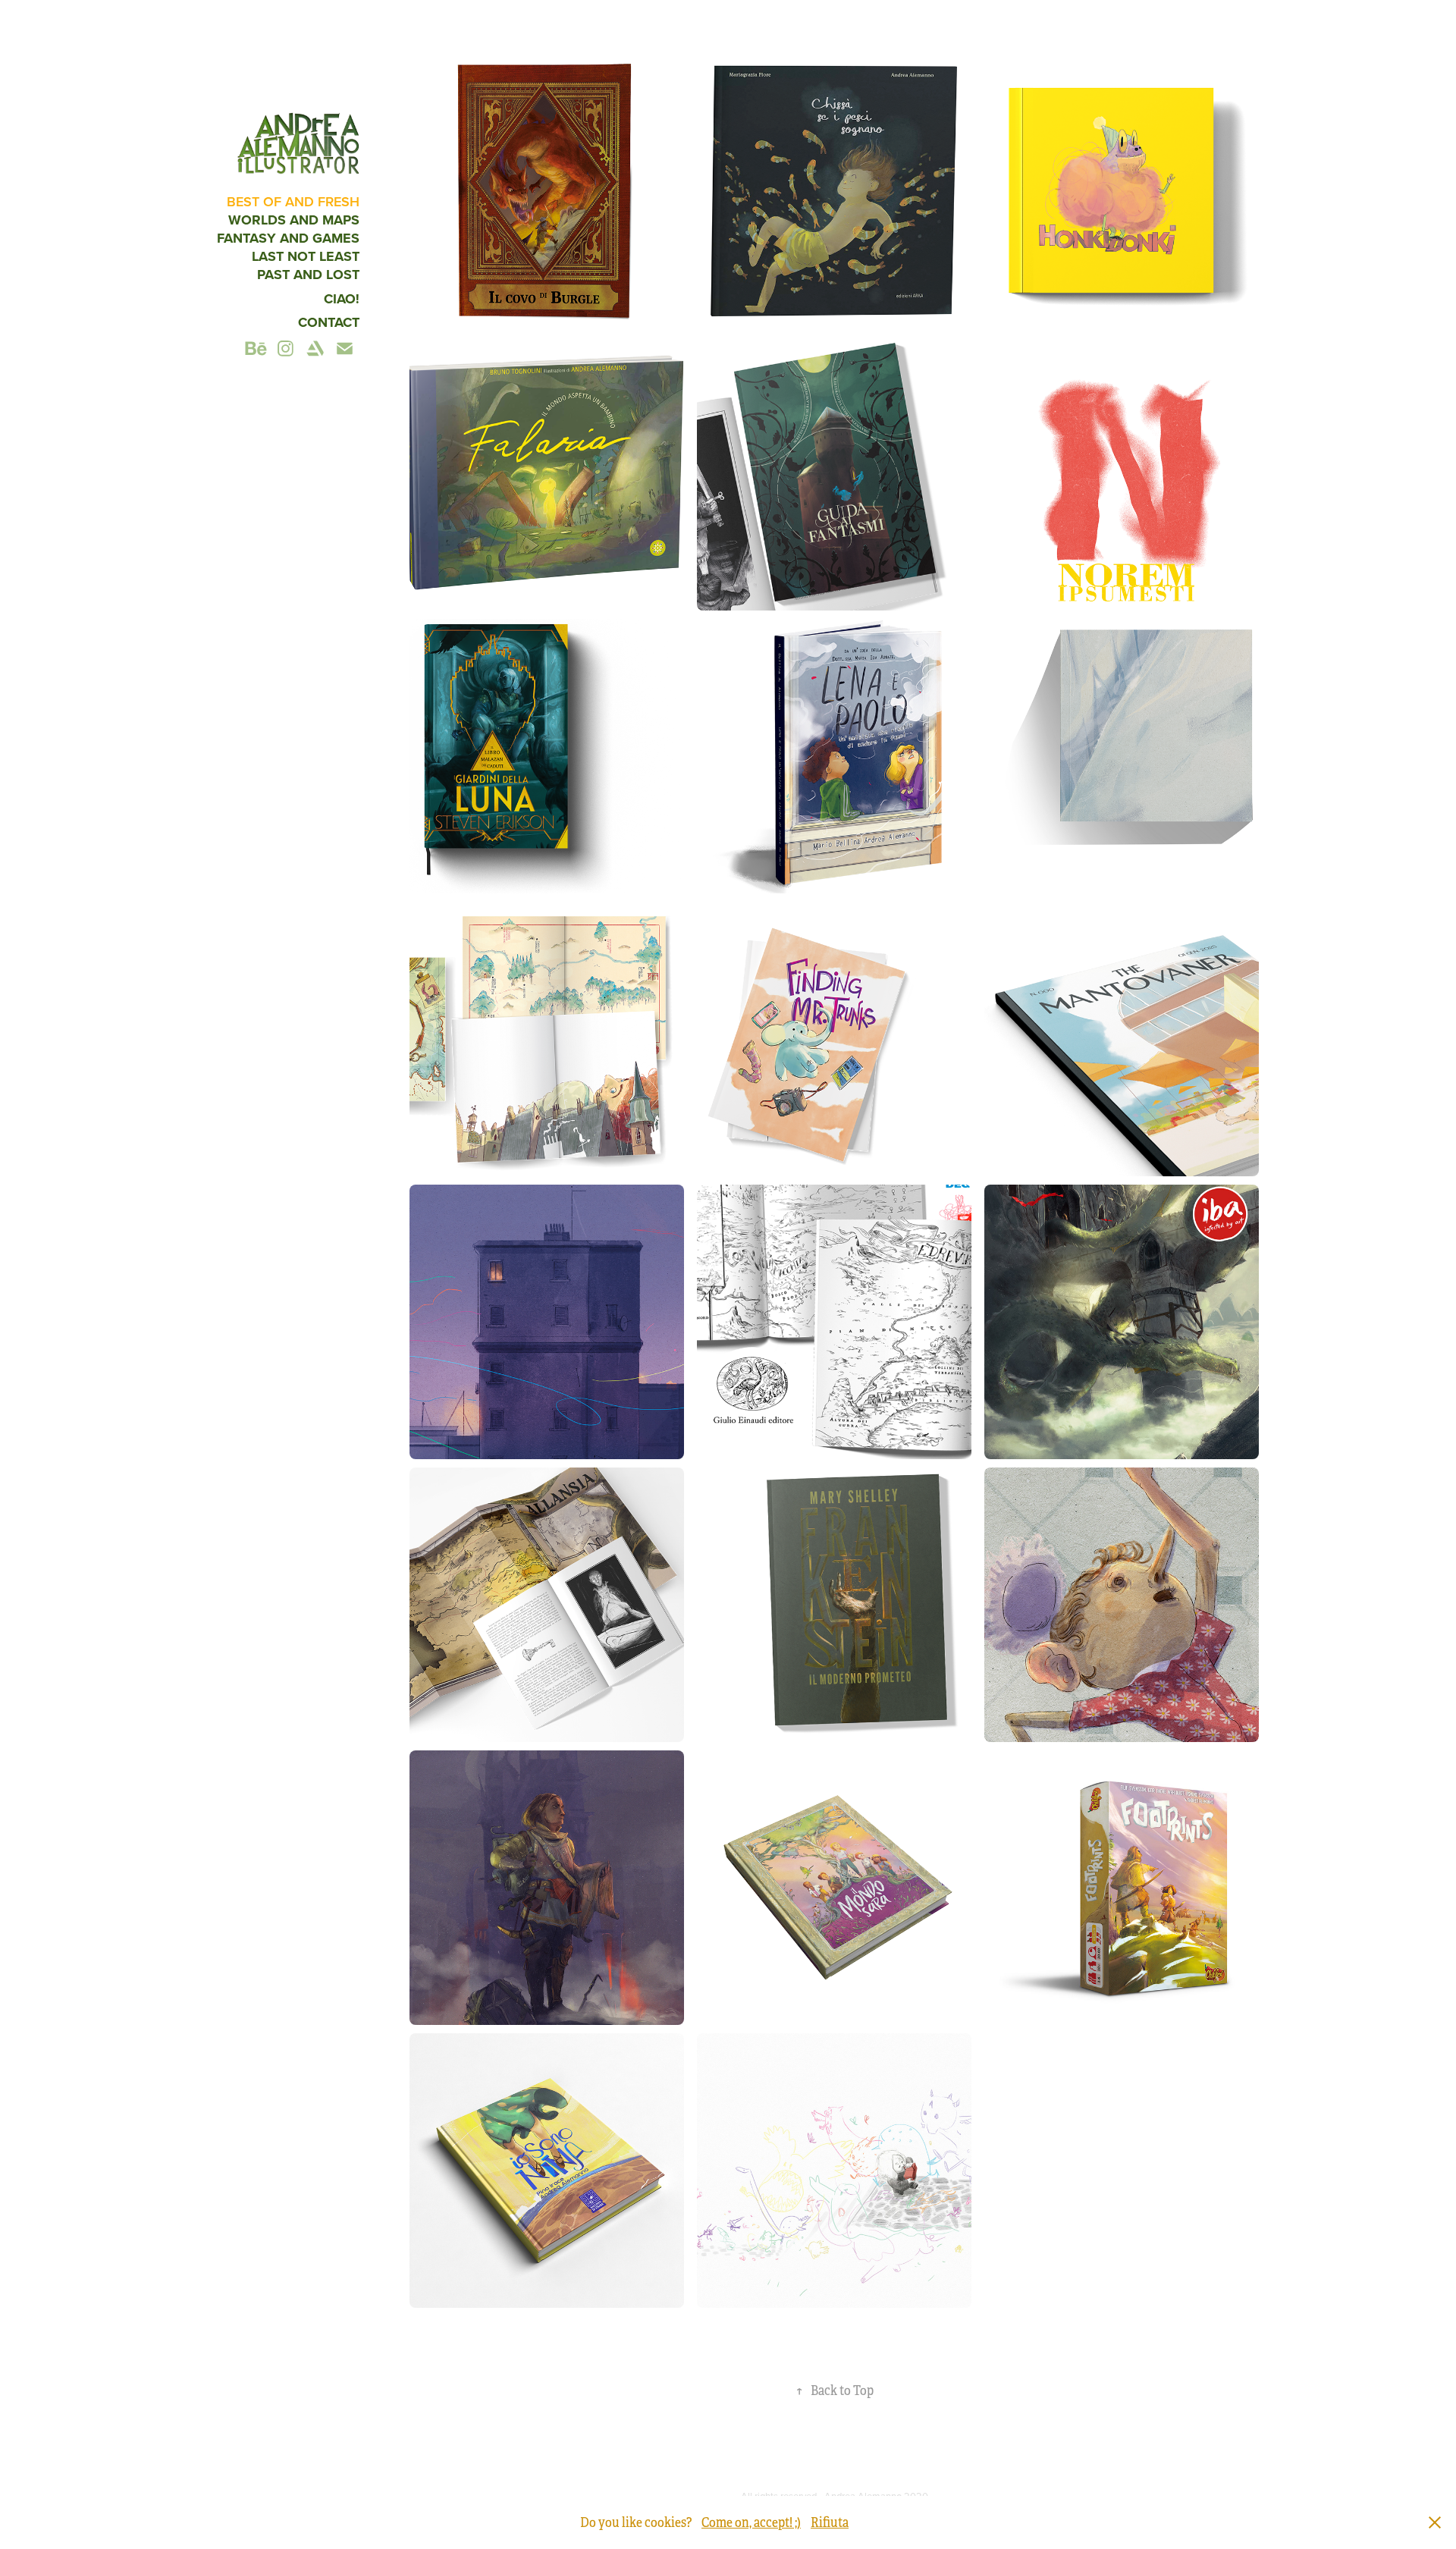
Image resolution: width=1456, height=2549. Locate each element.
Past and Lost (308, 275)
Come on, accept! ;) (751, 2522)
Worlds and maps (294, 220)
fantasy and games (288, 238)
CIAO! (342, 299)
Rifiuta (830, 2522)
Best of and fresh (293, 201)
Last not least (306, 256)
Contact (329, 322)
